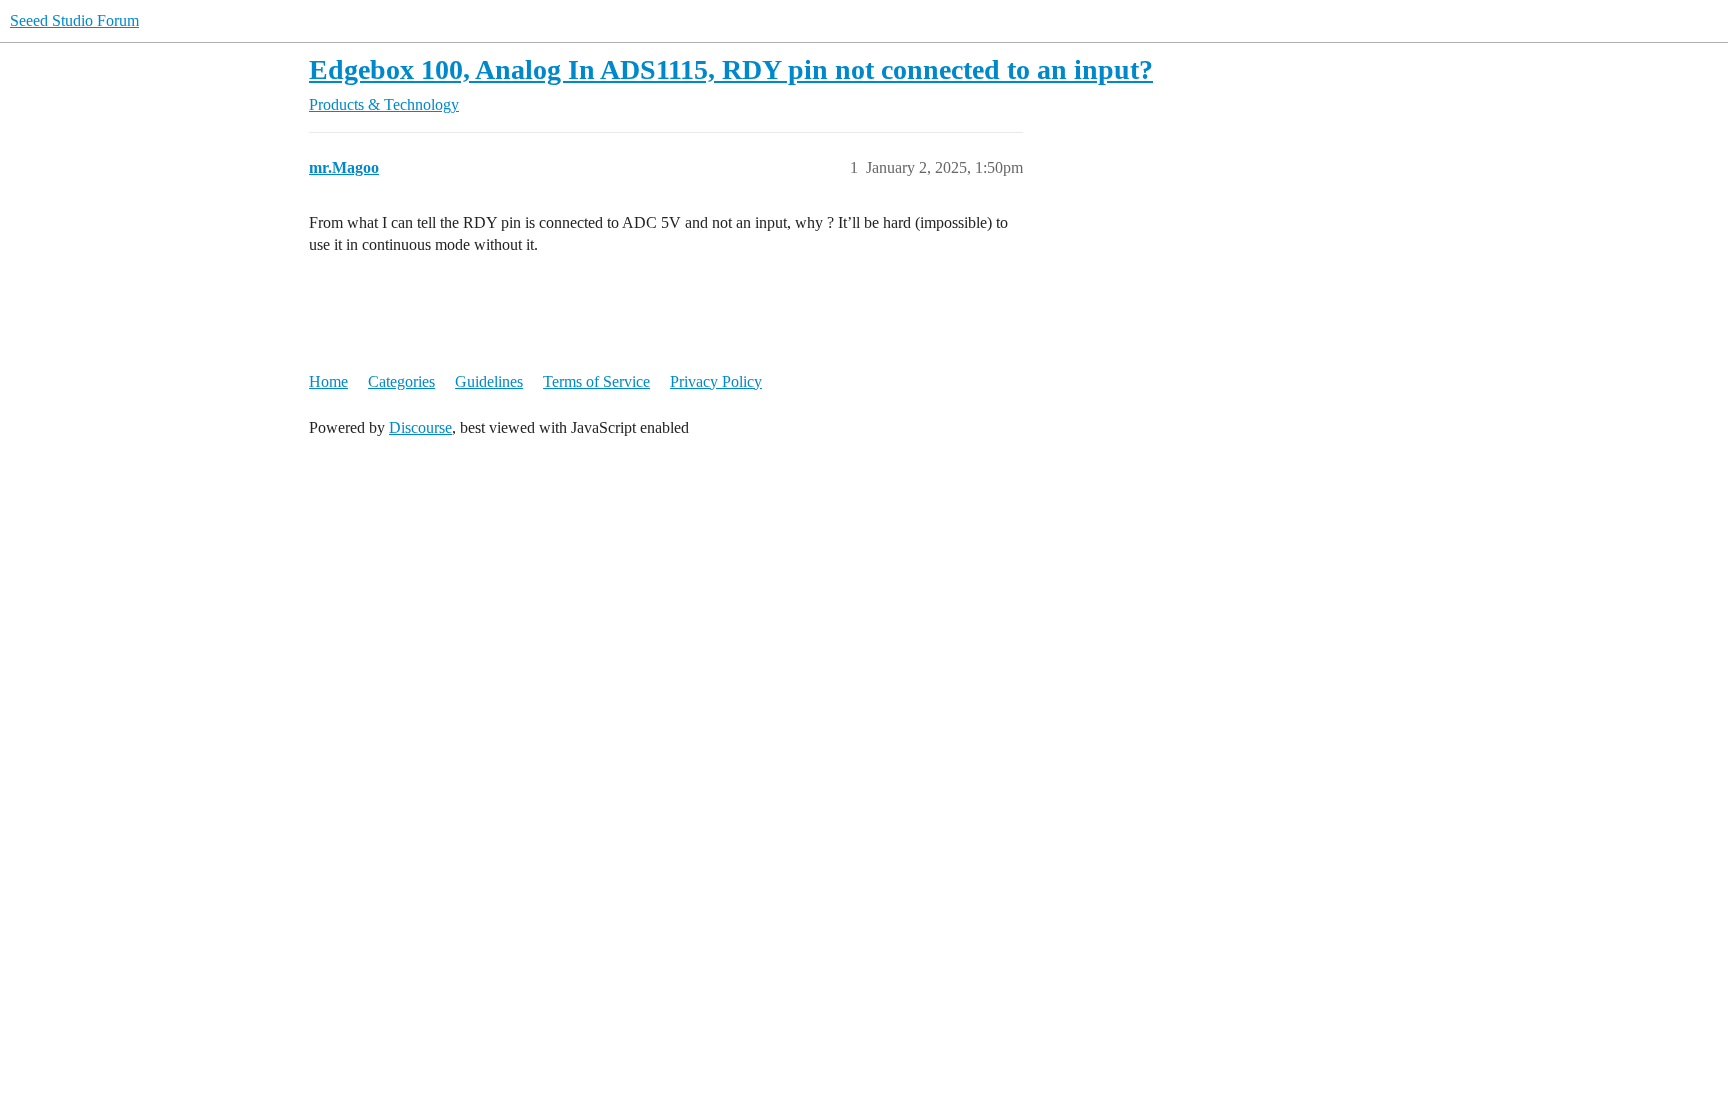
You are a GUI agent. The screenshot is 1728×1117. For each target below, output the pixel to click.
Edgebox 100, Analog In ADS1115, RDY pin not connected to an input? (731, 69)
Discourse (420, 427)
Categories (401, 381)
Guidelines (489, 381)
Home (328, 381)
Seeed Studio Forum (74, 20)
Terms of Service (596, 381)
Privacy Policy (716, 381)
